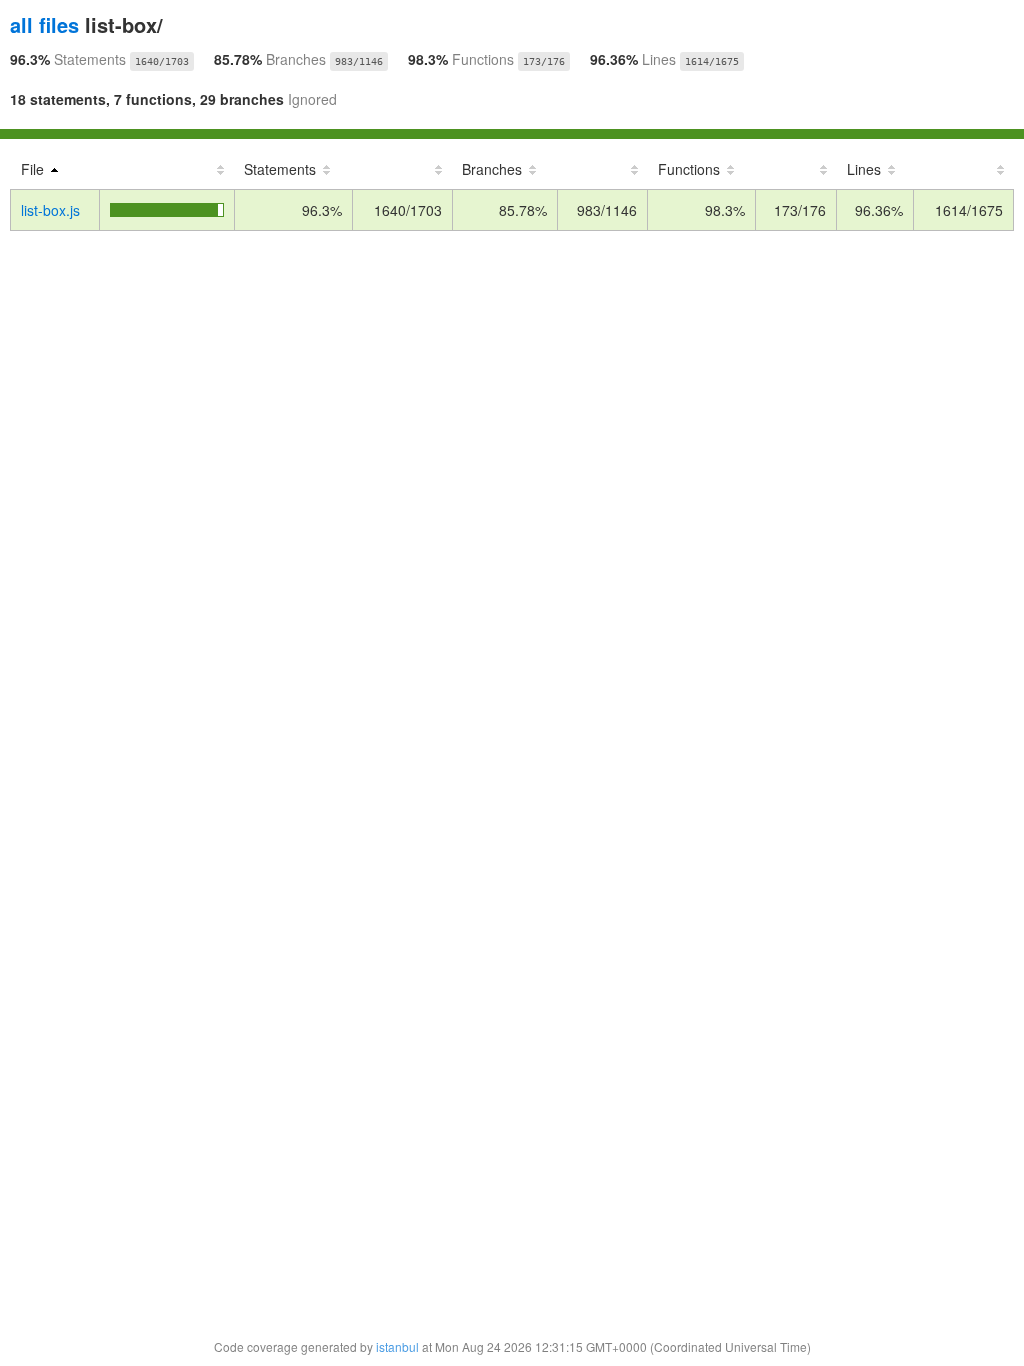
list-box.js (50, 210)
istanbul (397, 1346)
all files (44, 24)
